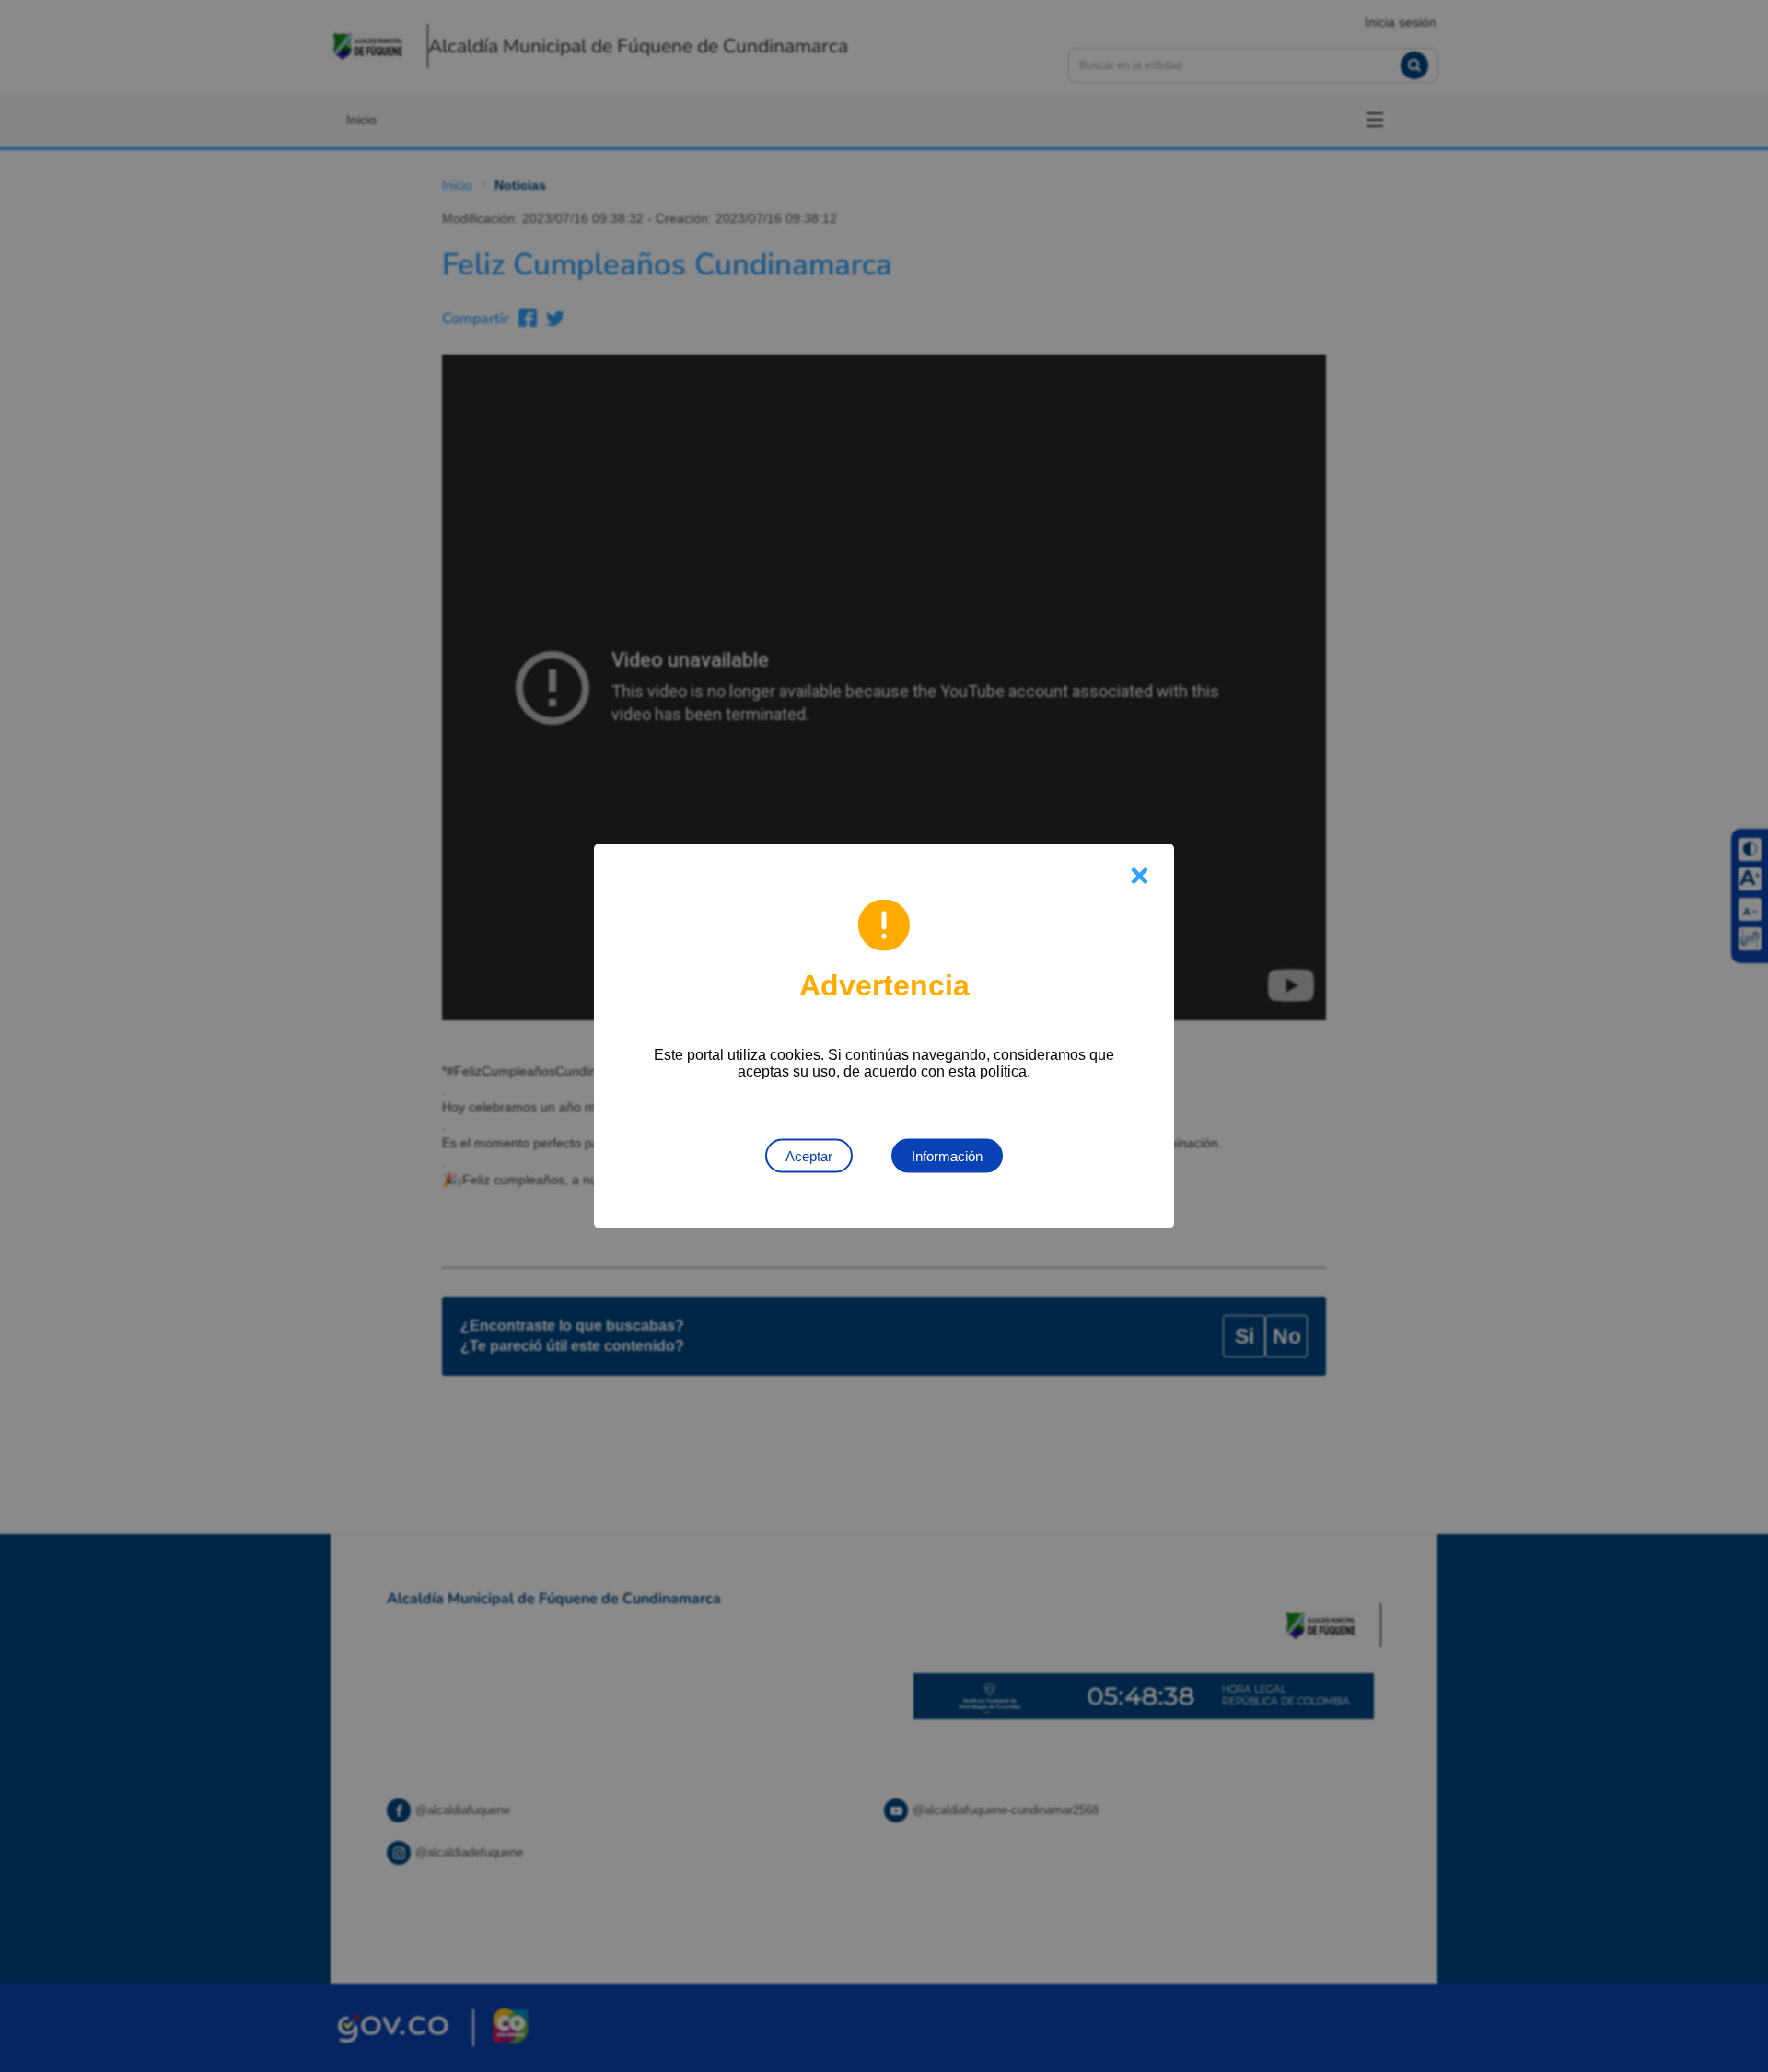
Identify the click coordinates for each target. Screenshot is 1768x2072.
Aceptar (809, 1156)
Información (947, 1156)
